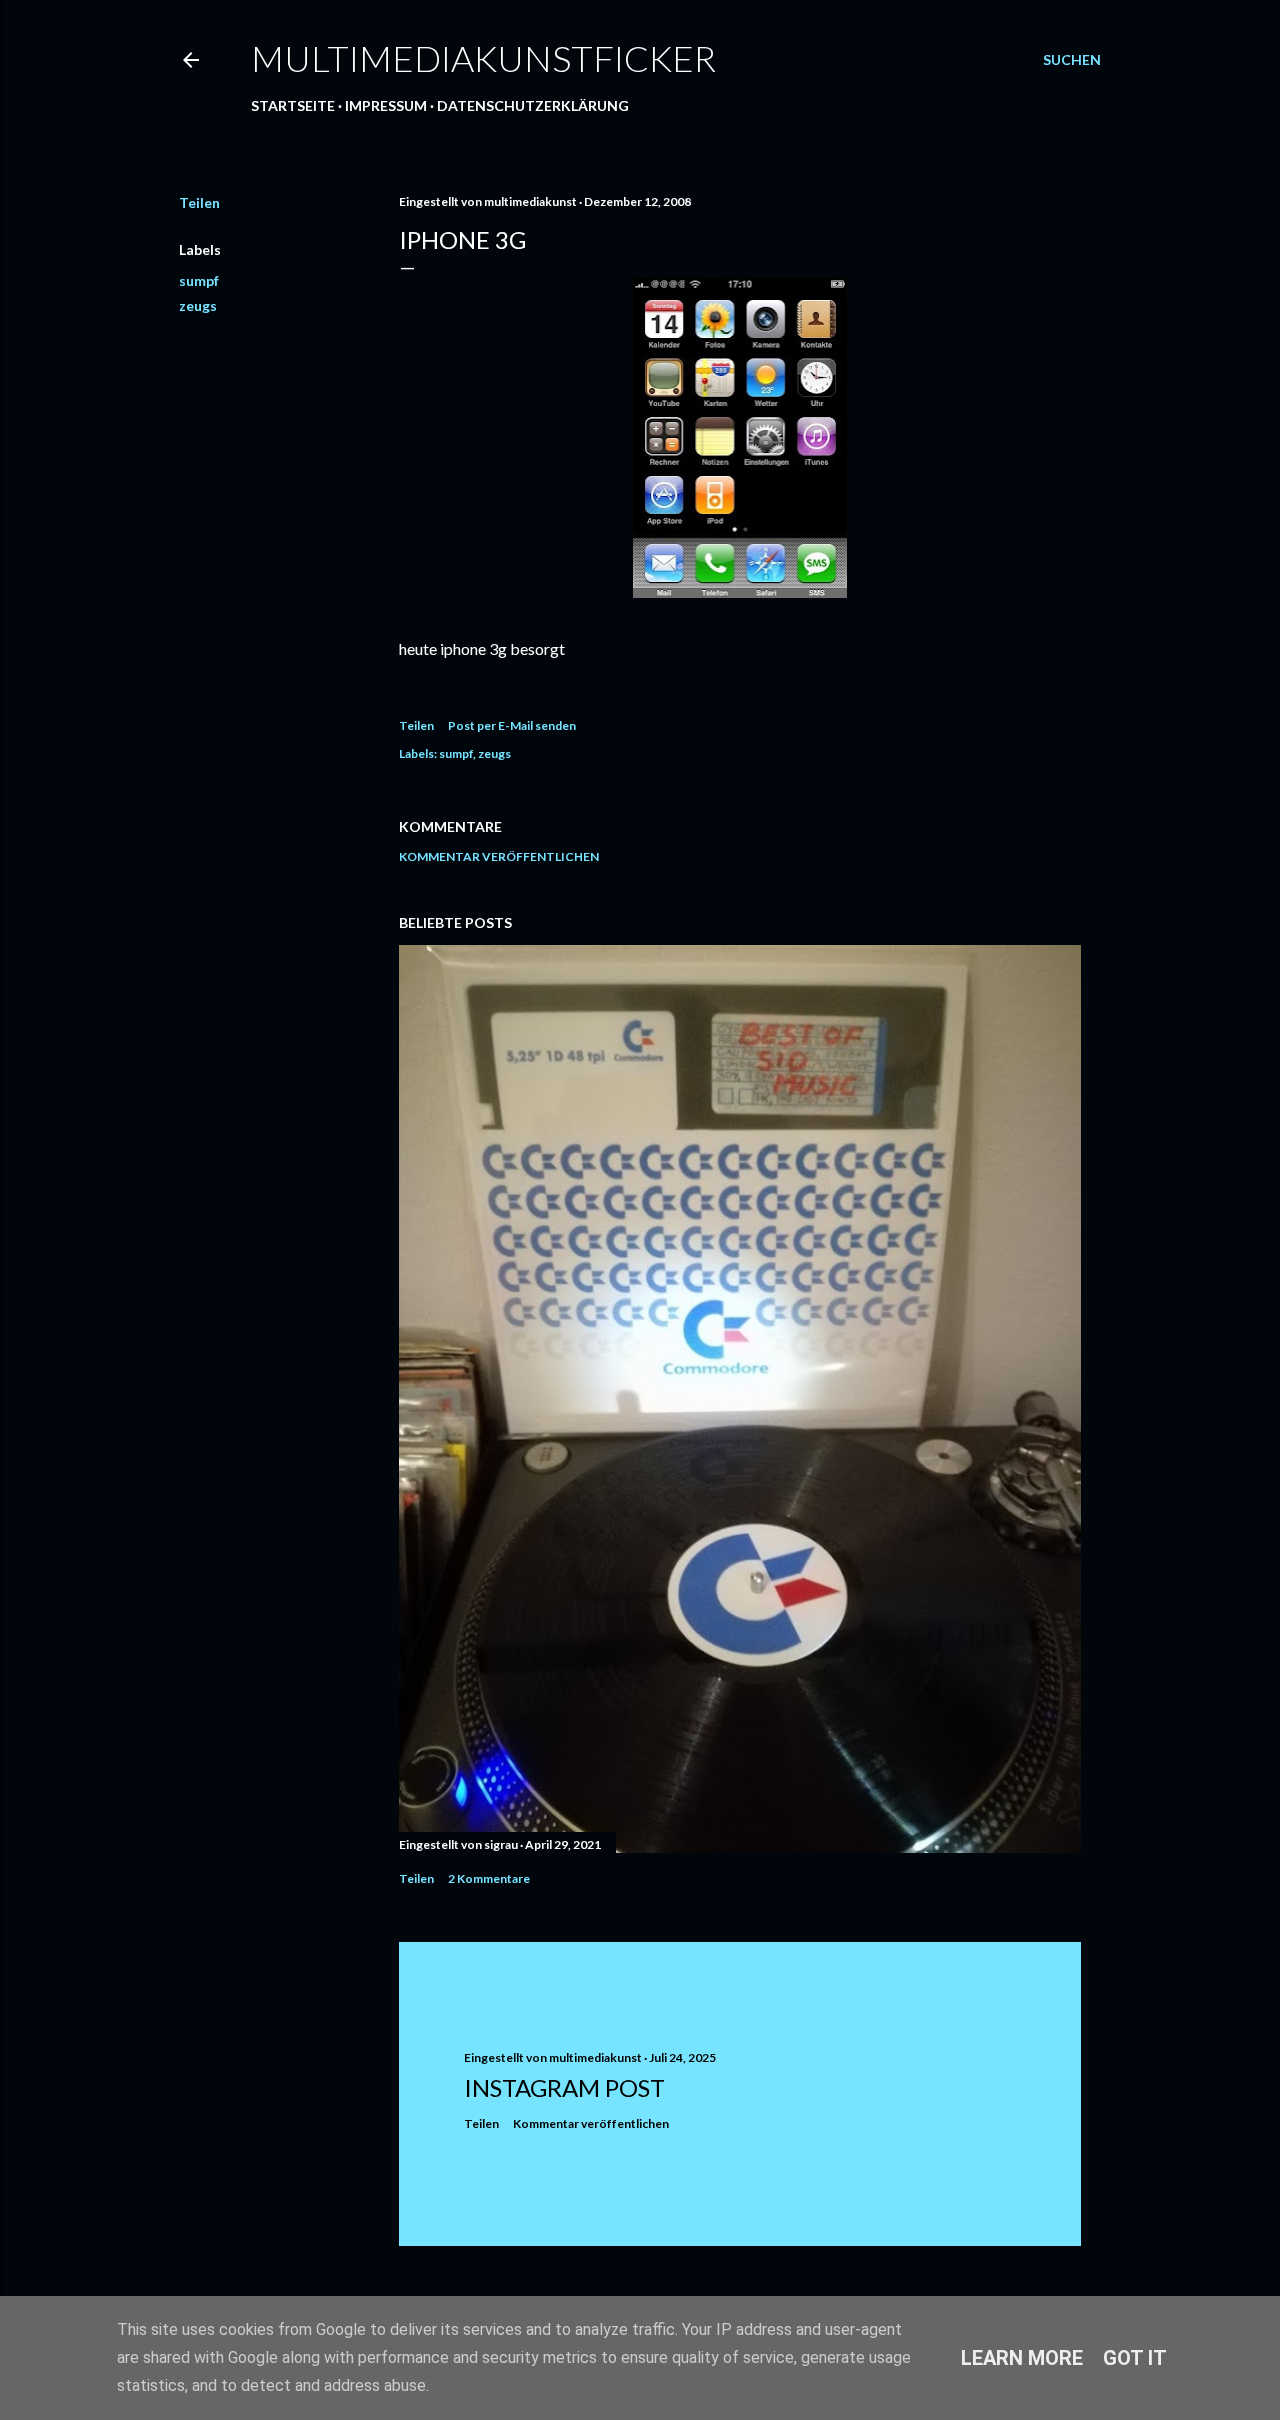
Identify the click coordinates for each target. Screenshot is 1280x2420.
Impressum (386, 105)
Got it (1135, 2358)
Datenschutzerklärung (533, 105)
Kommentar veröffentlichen (499, 856)
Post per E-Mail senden (512, 725)
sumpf (199, 280)
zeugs (198, 305)
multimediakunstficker (483, 58)
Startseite (293, 105)
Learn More (1022, 2358)
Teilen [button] (199, 202)
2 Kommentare (489, 1878)
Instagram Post (564, 2087)
